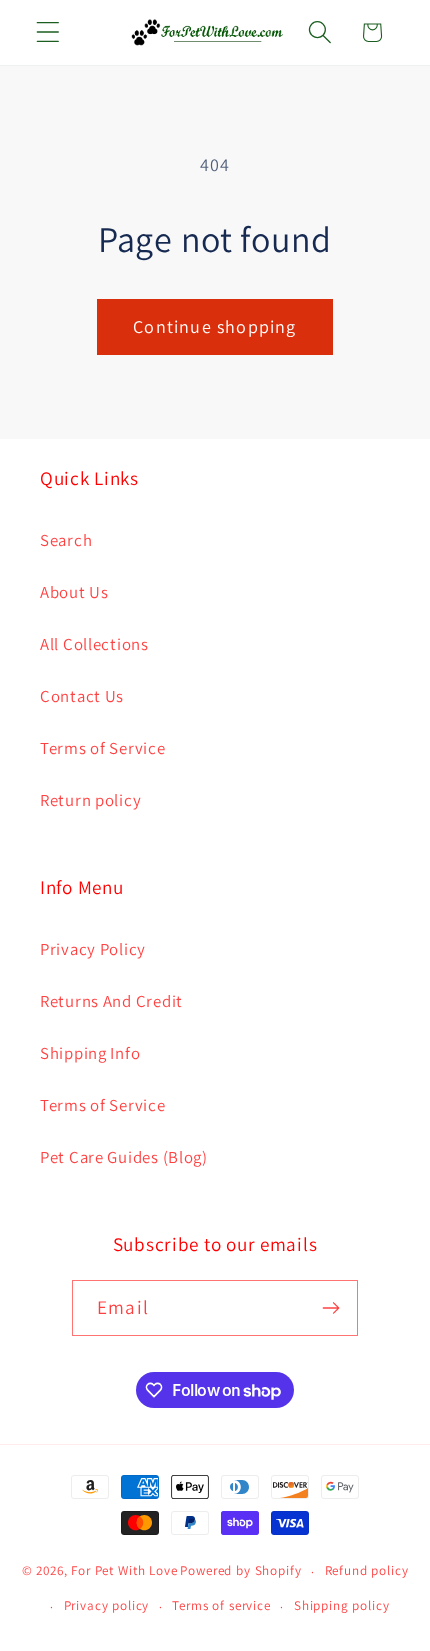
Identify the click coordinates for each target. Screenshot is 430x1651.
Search (66, 540)
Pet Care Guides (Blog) (124, 1157)
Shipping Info (90, 1053)
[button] (48, 32)
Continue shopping (214, 326)
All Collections (94, 644)
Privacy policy (107, 1605)
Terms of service (221, 1605)
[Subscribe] (330, 1308)
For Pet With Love (124, 1571)
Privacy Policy (93, 949)
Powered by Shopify (240, 1571)
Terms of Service (103, 748)
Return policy (90, 800)
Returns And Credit (111, 1001)
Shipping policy (342, 1605)
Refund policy (367, 1570)
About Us (74, 592)
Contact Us (82, 696)
